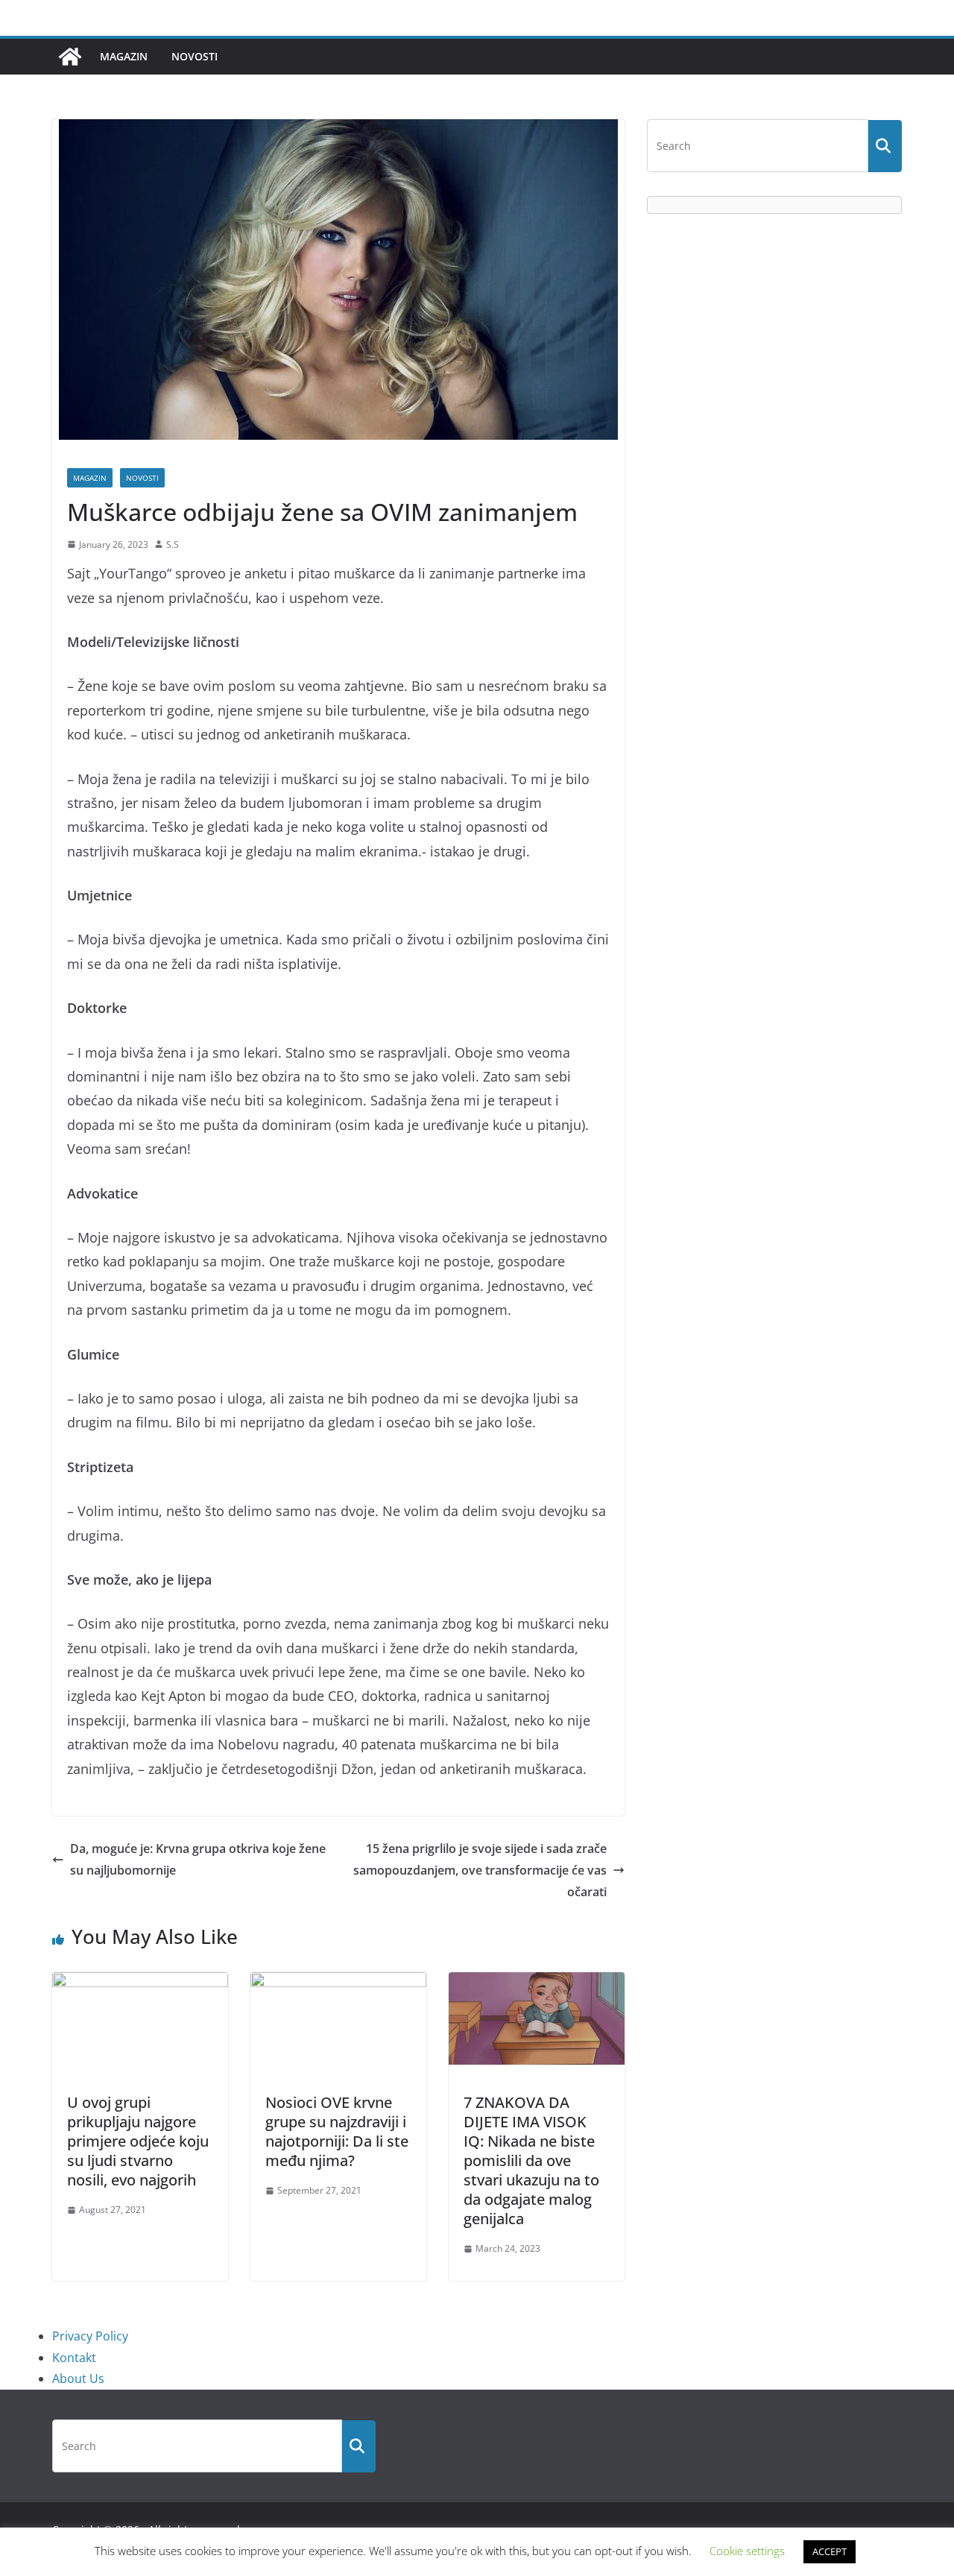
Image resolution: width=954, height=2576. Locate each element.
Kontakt (74, 2358)
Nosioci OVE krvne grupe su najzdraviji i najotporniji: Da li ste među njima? (337, 2131)
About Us (78, 2378)
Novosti (195, 56)
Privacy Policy (90, 2336)
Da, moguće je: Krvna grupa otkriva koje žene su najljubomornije (198, 1859)
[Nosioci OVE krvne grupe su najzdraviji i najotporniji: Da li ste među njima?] (338, 1983)
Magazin (124, 56)
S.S (173, 544)
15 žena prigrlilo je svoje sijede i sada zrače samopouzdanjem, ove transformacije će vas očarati (480, 1870)
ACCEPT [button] (830, 2551)
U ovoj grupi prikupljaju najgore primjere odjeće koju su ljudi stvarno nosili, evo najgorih (138, 2141)
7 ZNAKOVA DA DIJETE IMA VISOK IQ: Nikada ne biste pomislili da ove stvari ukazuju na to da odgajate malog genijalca (531, 2160)
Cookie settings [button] (747, 2551)
